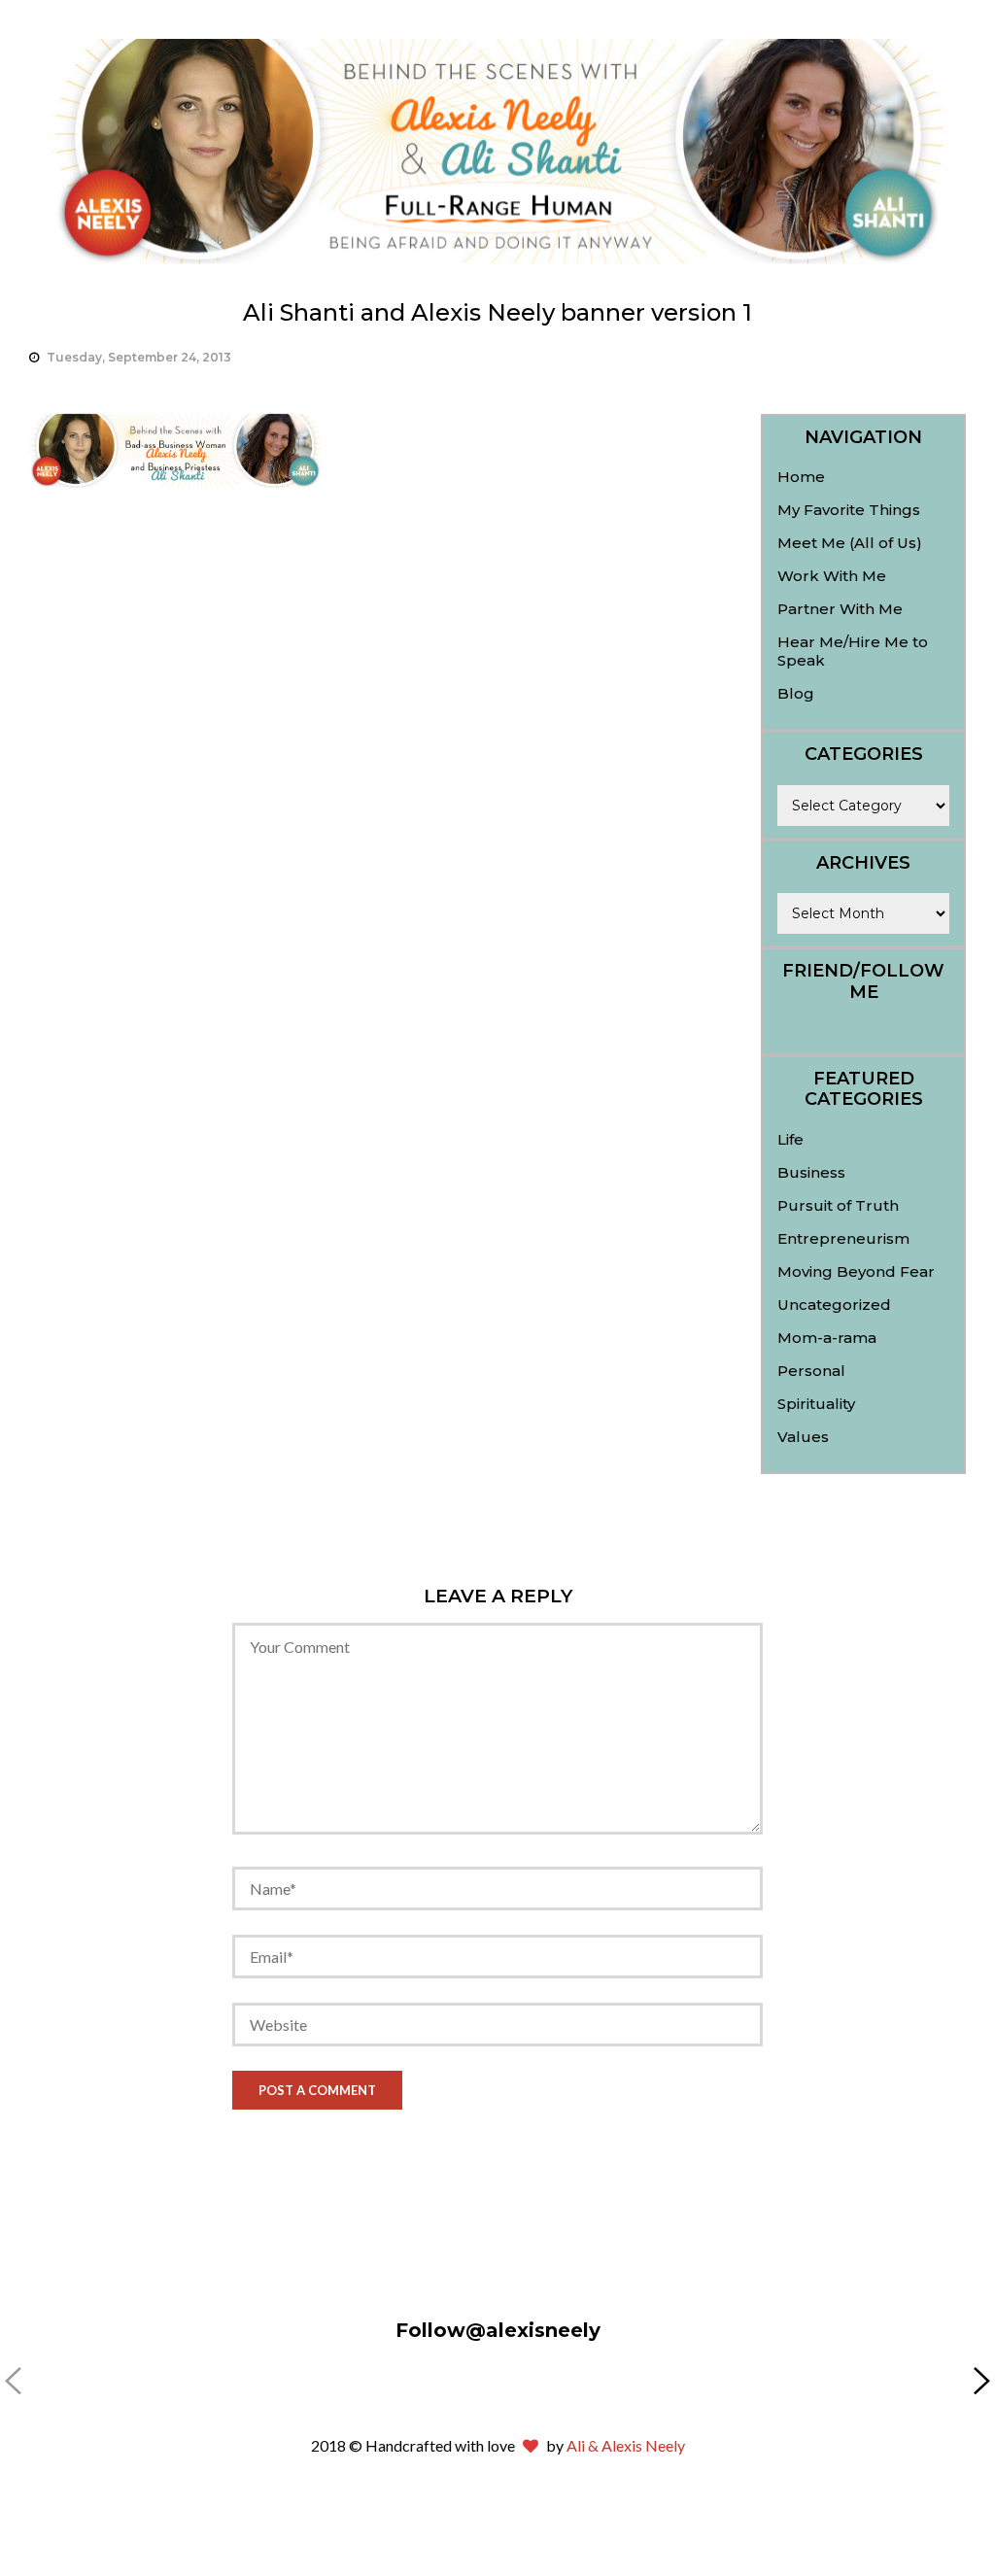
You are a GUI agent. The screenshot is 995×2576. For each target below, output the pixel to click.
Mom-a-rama (827, 1338)
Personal (811, 1371)
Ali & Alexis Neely (626, 2445)
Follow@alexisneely (498, 2330)
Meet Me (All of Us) (850, 543)
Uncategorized (834, 1305)
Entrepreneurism (843, 1238)
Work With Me (832, 576)
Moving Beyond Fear (856, 1271)
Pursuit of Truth (838, 1205)
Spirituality (816, 1404)
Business (811, 1172)
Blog (796, 693)
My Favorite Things (849, 510)
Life (790, 1139)
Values (803, 1437)
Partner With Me (840, 609)
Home (801, 477)
